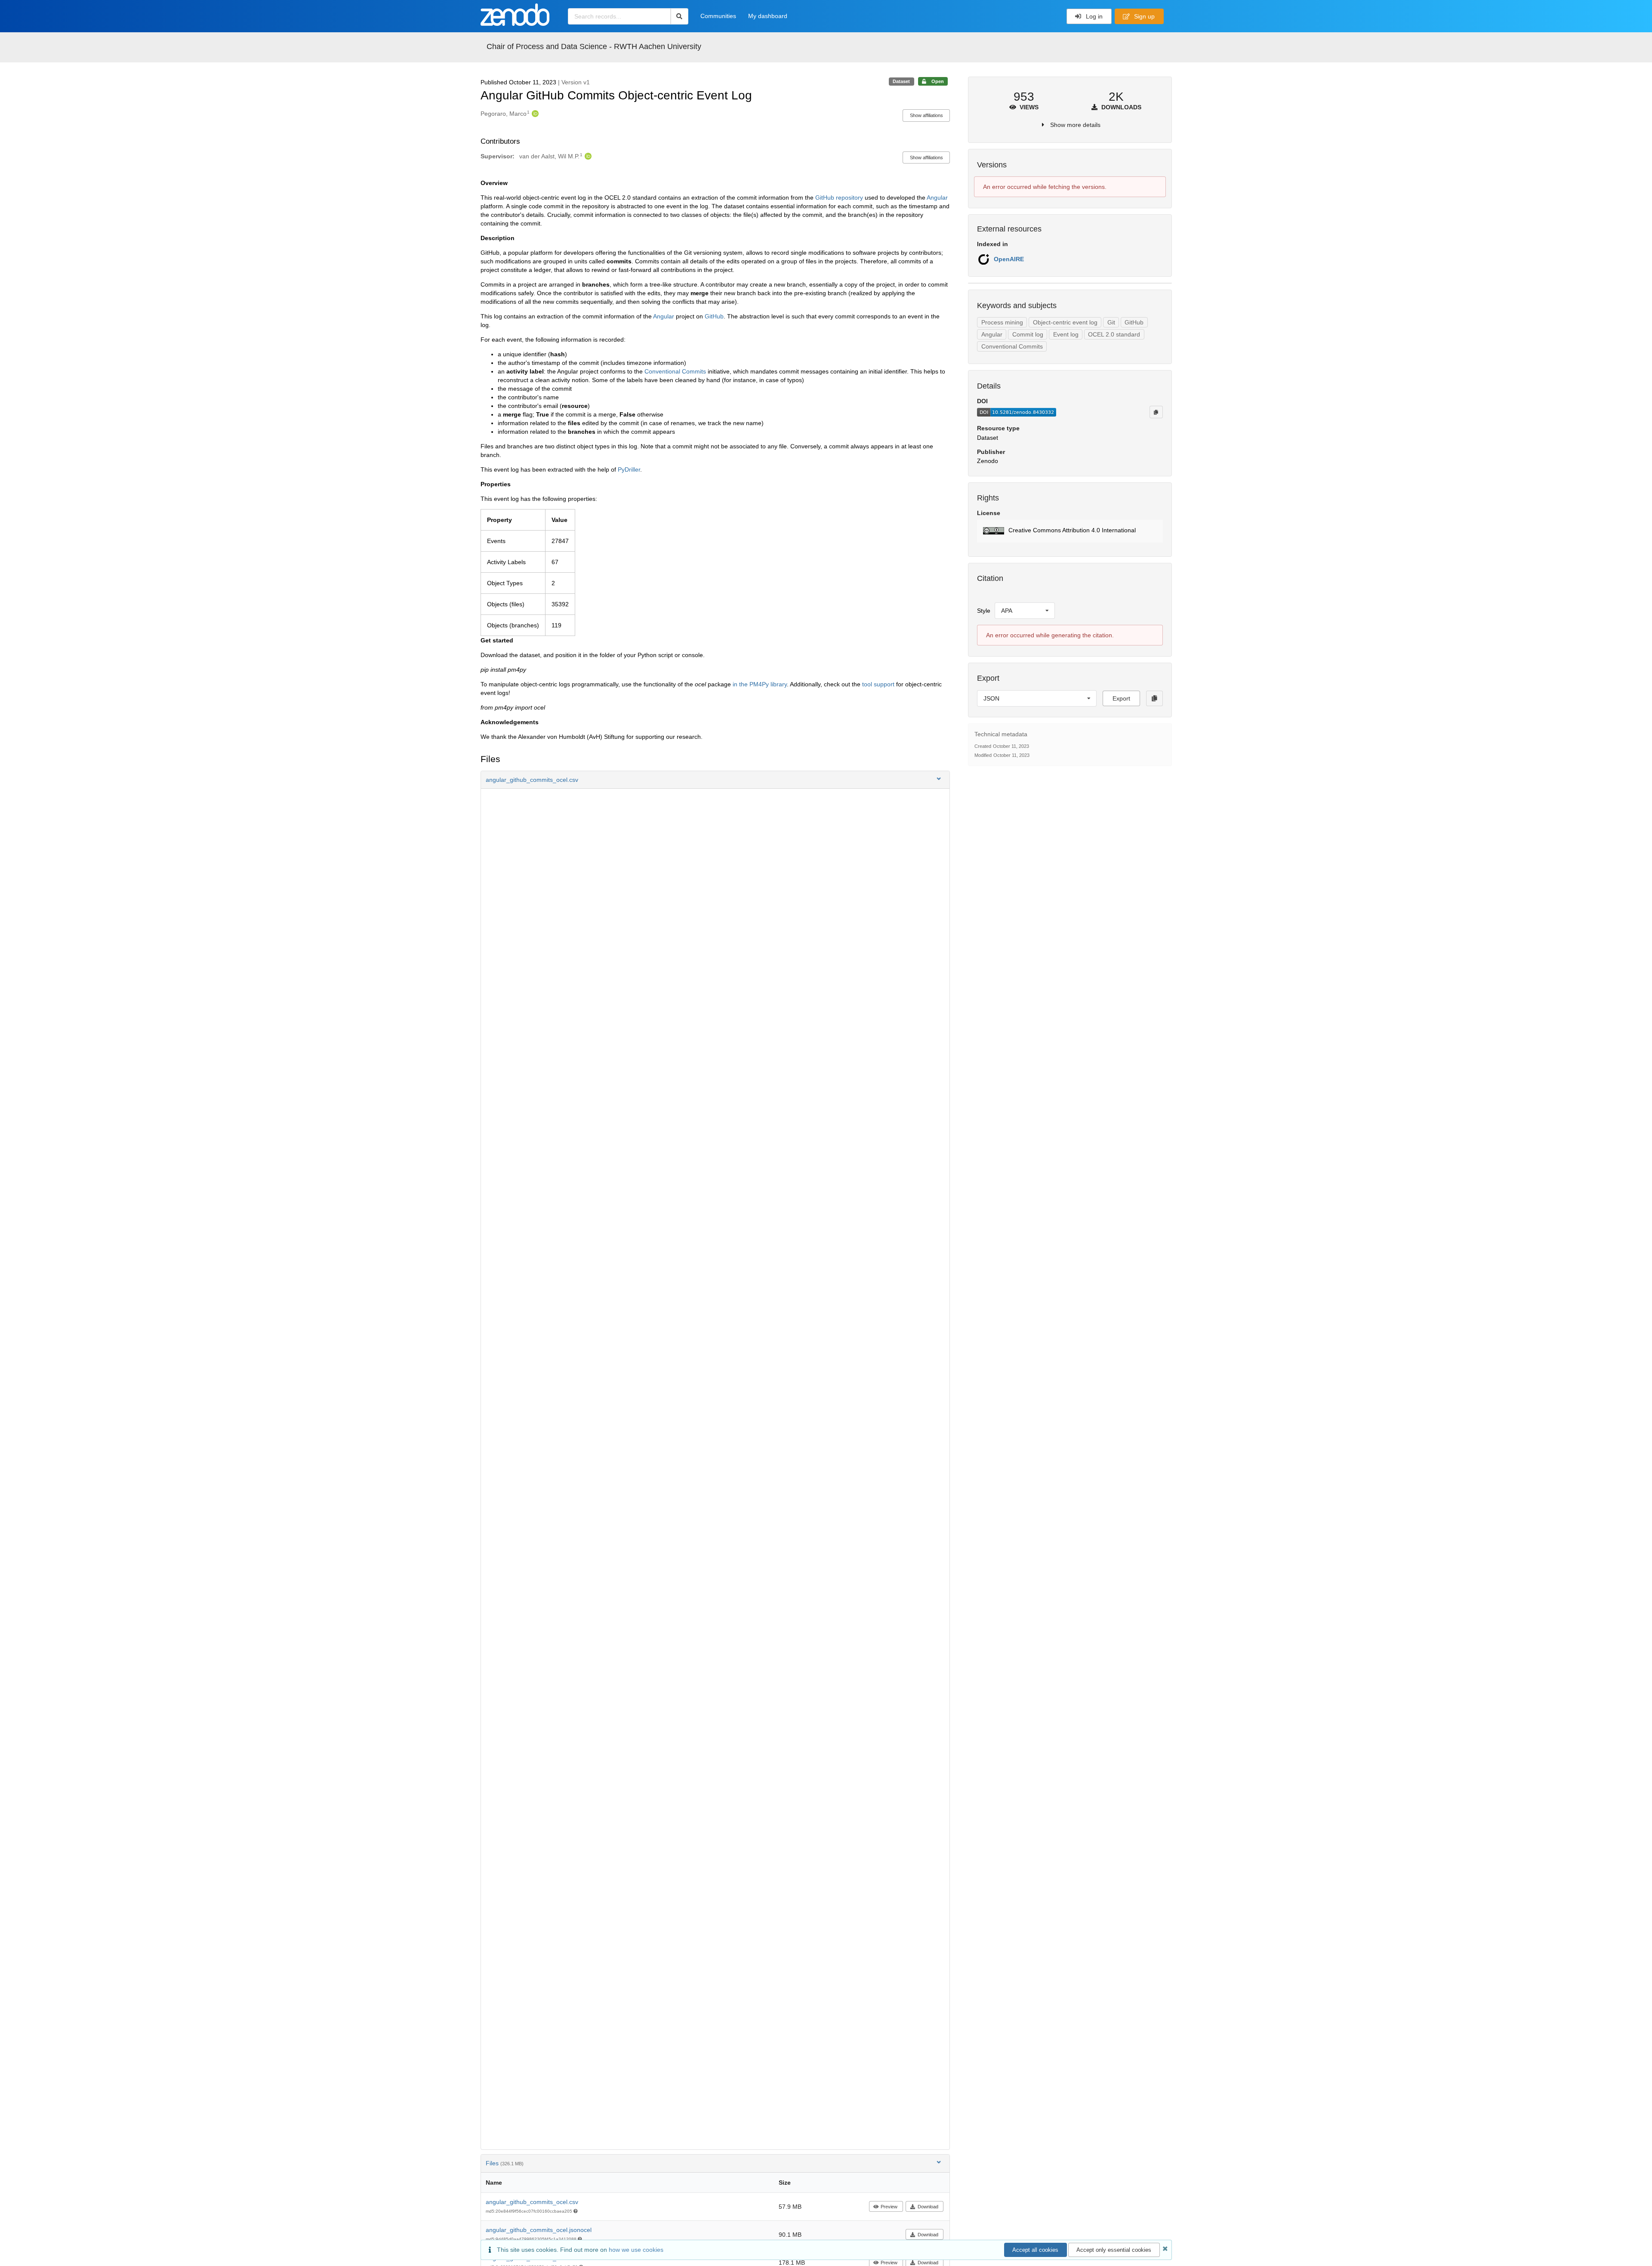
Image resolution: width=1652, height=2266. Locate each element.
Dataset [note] (901, 81)
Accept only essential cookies (1114, 2250)
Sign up (1143, 16)
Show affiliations (926, 115)
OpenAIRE (1009, 259)
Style (984, 611)
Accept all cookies (1035, 2250)
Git (1111, 322)
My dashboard (768, 16)
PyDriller (629, 469)
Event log (1066, 334)
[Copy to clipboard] (1156, 412)
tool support (878, 684)
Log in (1093, 16)
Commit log (1028, 334)
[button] (715, 780)
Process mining (1002, 322)
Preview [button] (889, 2207)
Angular (937, 198)
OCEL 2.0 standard (1114, 334)
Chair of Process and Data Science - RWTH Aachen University (594, 46)
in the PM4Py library (760, 684)
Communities (718, 16)
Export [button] (1121, 698)
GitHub (714, 316)
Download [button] (928, 2207)
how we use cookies (636, 2250)
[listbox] (1025, 611)
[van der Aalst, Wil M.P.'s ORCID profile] (587, 156)
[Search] (680, 16)
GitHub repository (839, 198)
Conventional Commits (675, 371)
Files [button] (505, 2163)
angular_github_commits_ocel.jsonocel (539, 2230)
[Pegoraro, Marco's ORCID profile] (534, 114)
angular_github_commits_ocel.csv (532, 2202)
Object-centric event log (1065, 322)
